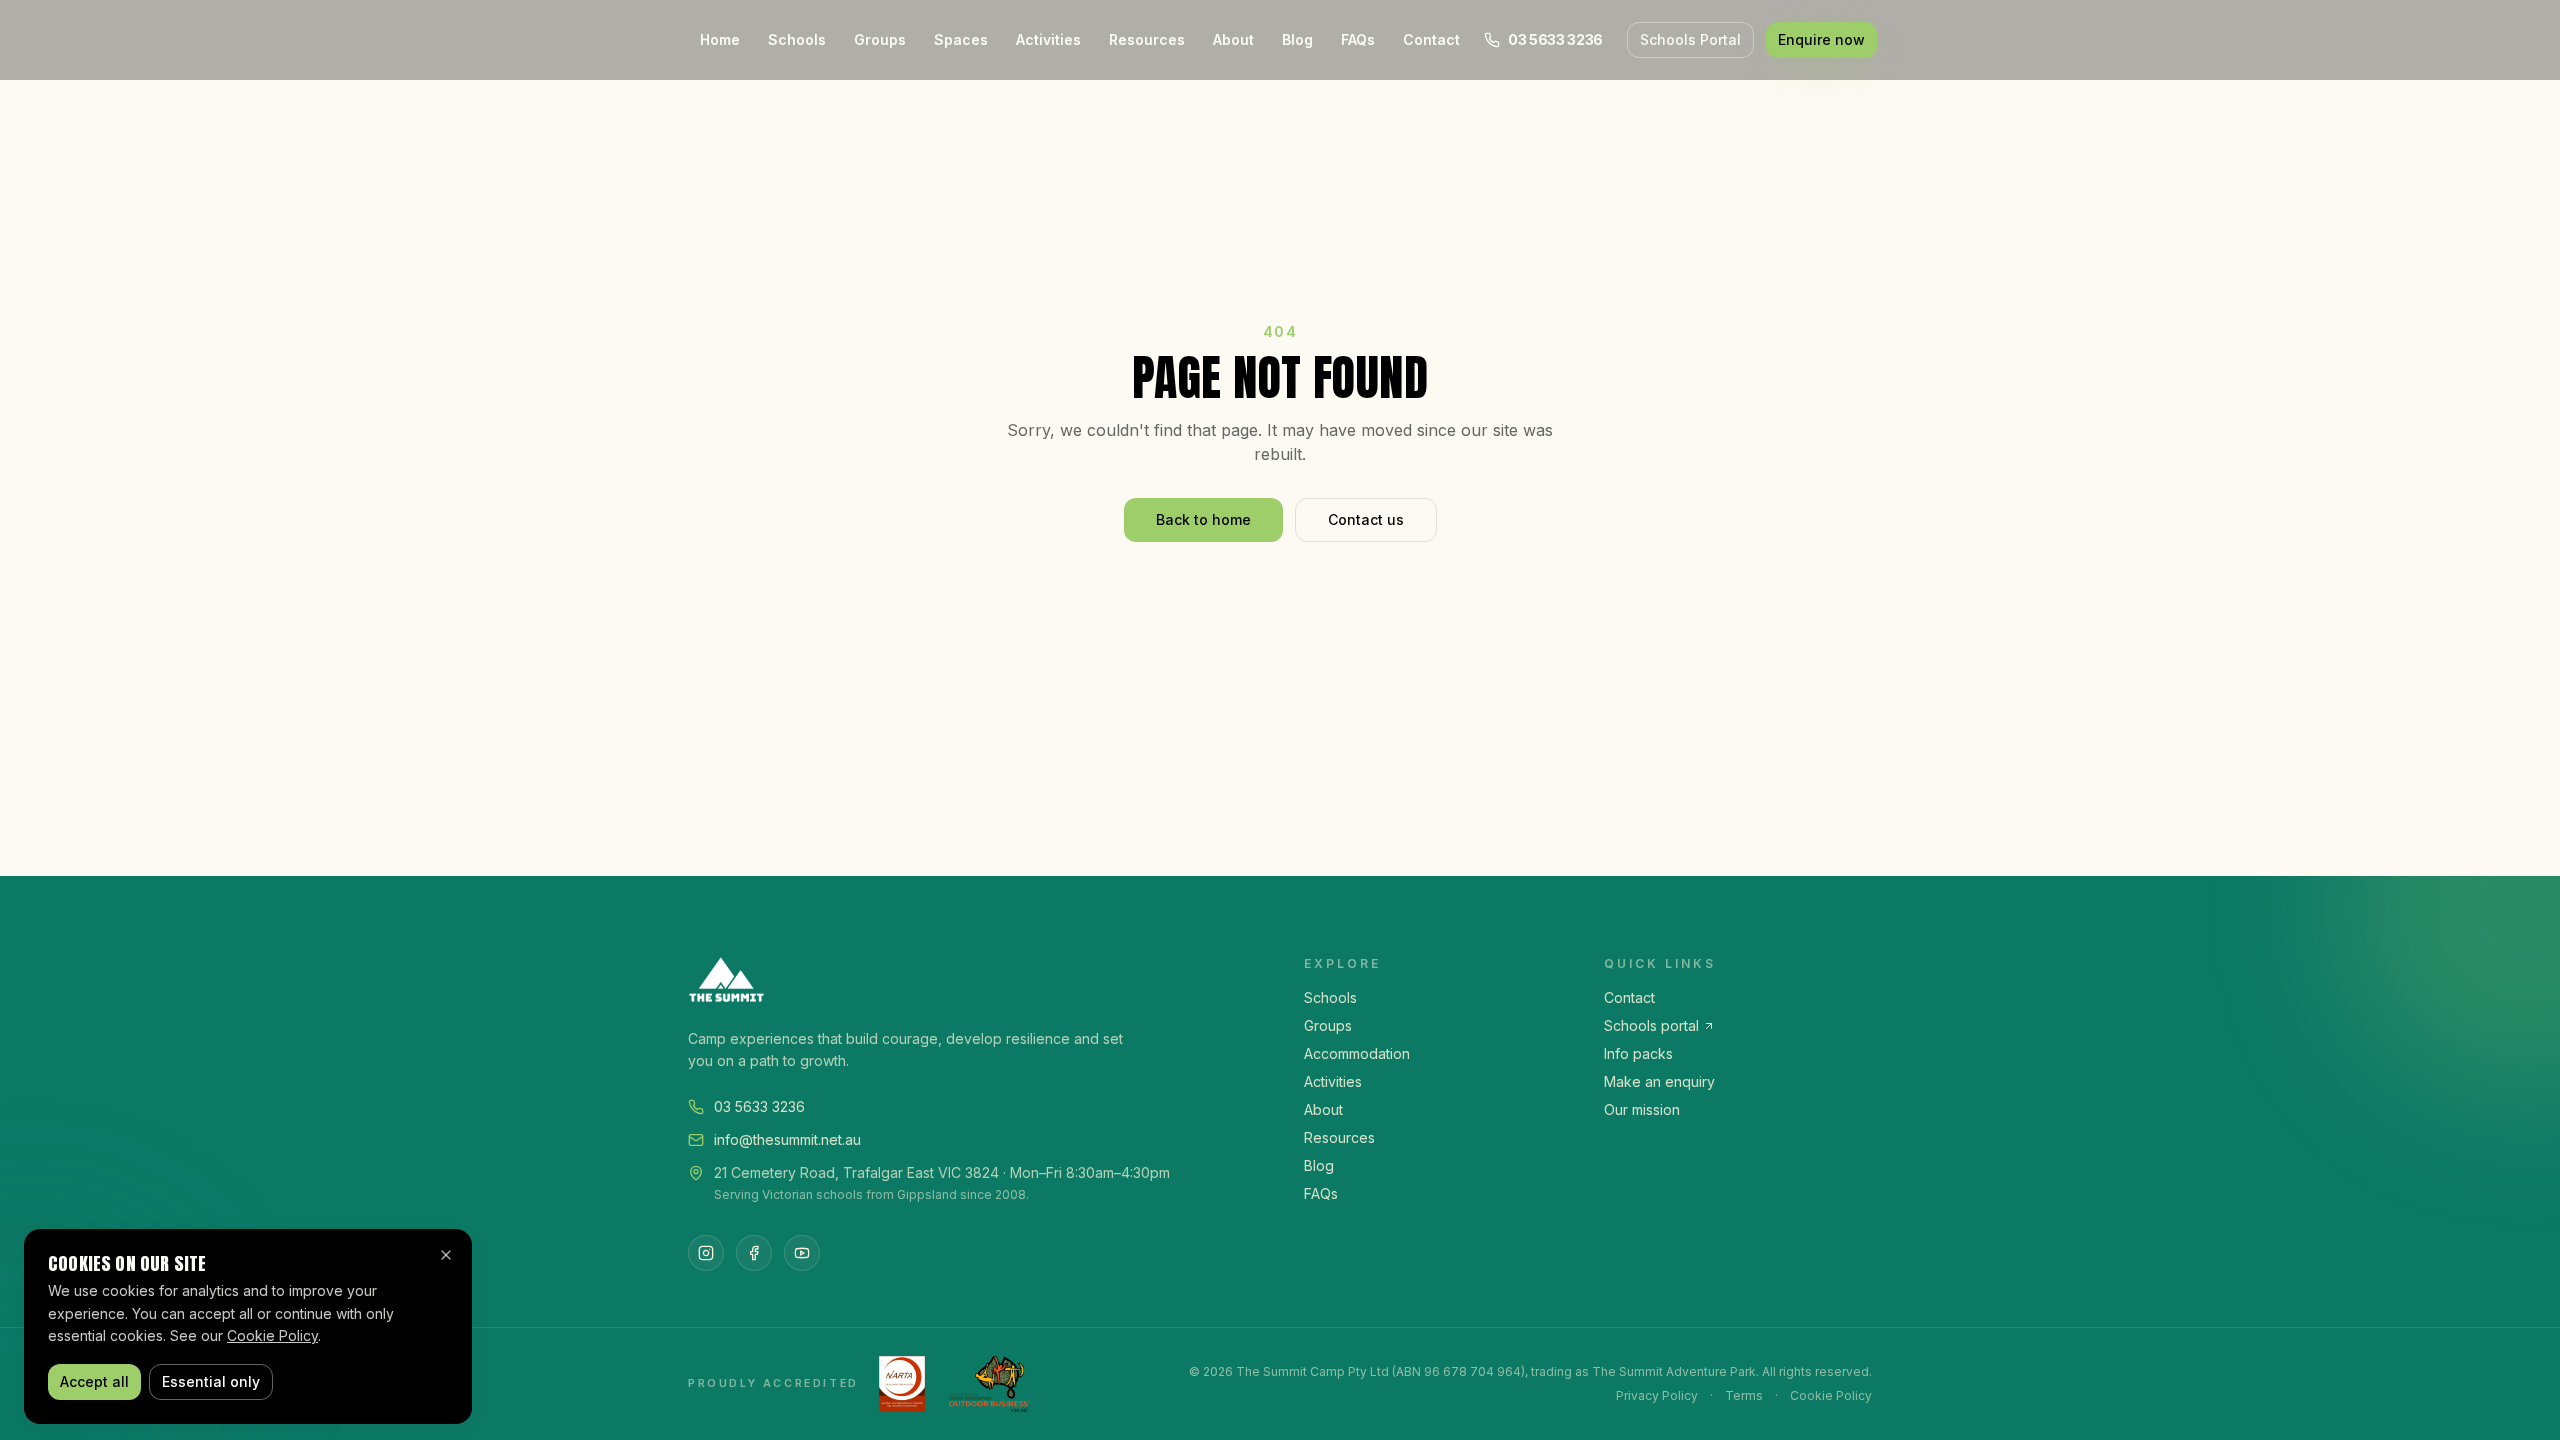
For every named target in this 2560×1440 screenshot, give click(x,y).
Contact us (1366, 519)
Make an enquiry (1659, 1081)
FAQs (1358, 39)
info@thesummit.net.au (787, 1139)
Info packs (1638, 1053)
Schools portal (1651, 1025)
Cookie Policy (1831, 1395)
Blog (1297, 39)
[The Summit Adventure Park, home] (972, 980)
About (1233, 39)
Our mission (1642, 1109)
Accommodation (1357, 1053)
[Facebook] (754, 1253)
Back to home (1203, 519)
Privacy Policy (1657, 1395)
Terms (1744, 1395)
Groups (880, 39)
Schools (797, 39)
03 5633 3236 (759, 1106)
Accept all (94, 1381)
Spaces (961, 39)
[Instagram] (706, 1253)
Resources (1147, 39)
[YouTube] (802, 1253)
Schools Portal (1690, 39)
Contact (1431, 39)
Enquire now (1821, 39)
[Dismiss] (446, 1255)
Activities (1048, 39)
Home (720, 39)
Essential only (211, 1381)
